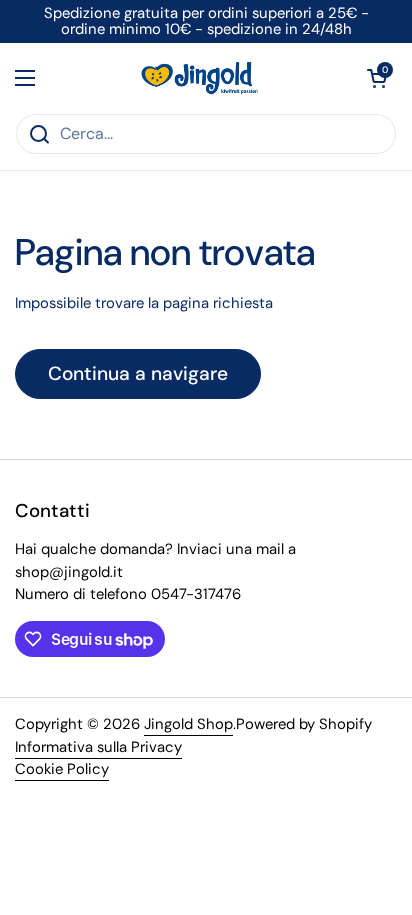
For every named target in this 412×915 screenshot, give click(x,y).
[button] (377, 78)
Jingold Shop (188, 724)
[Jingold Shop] (201, 78)
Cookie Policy (62, 769)
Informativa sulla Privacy (98, 747)
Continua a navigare (138, 373)
